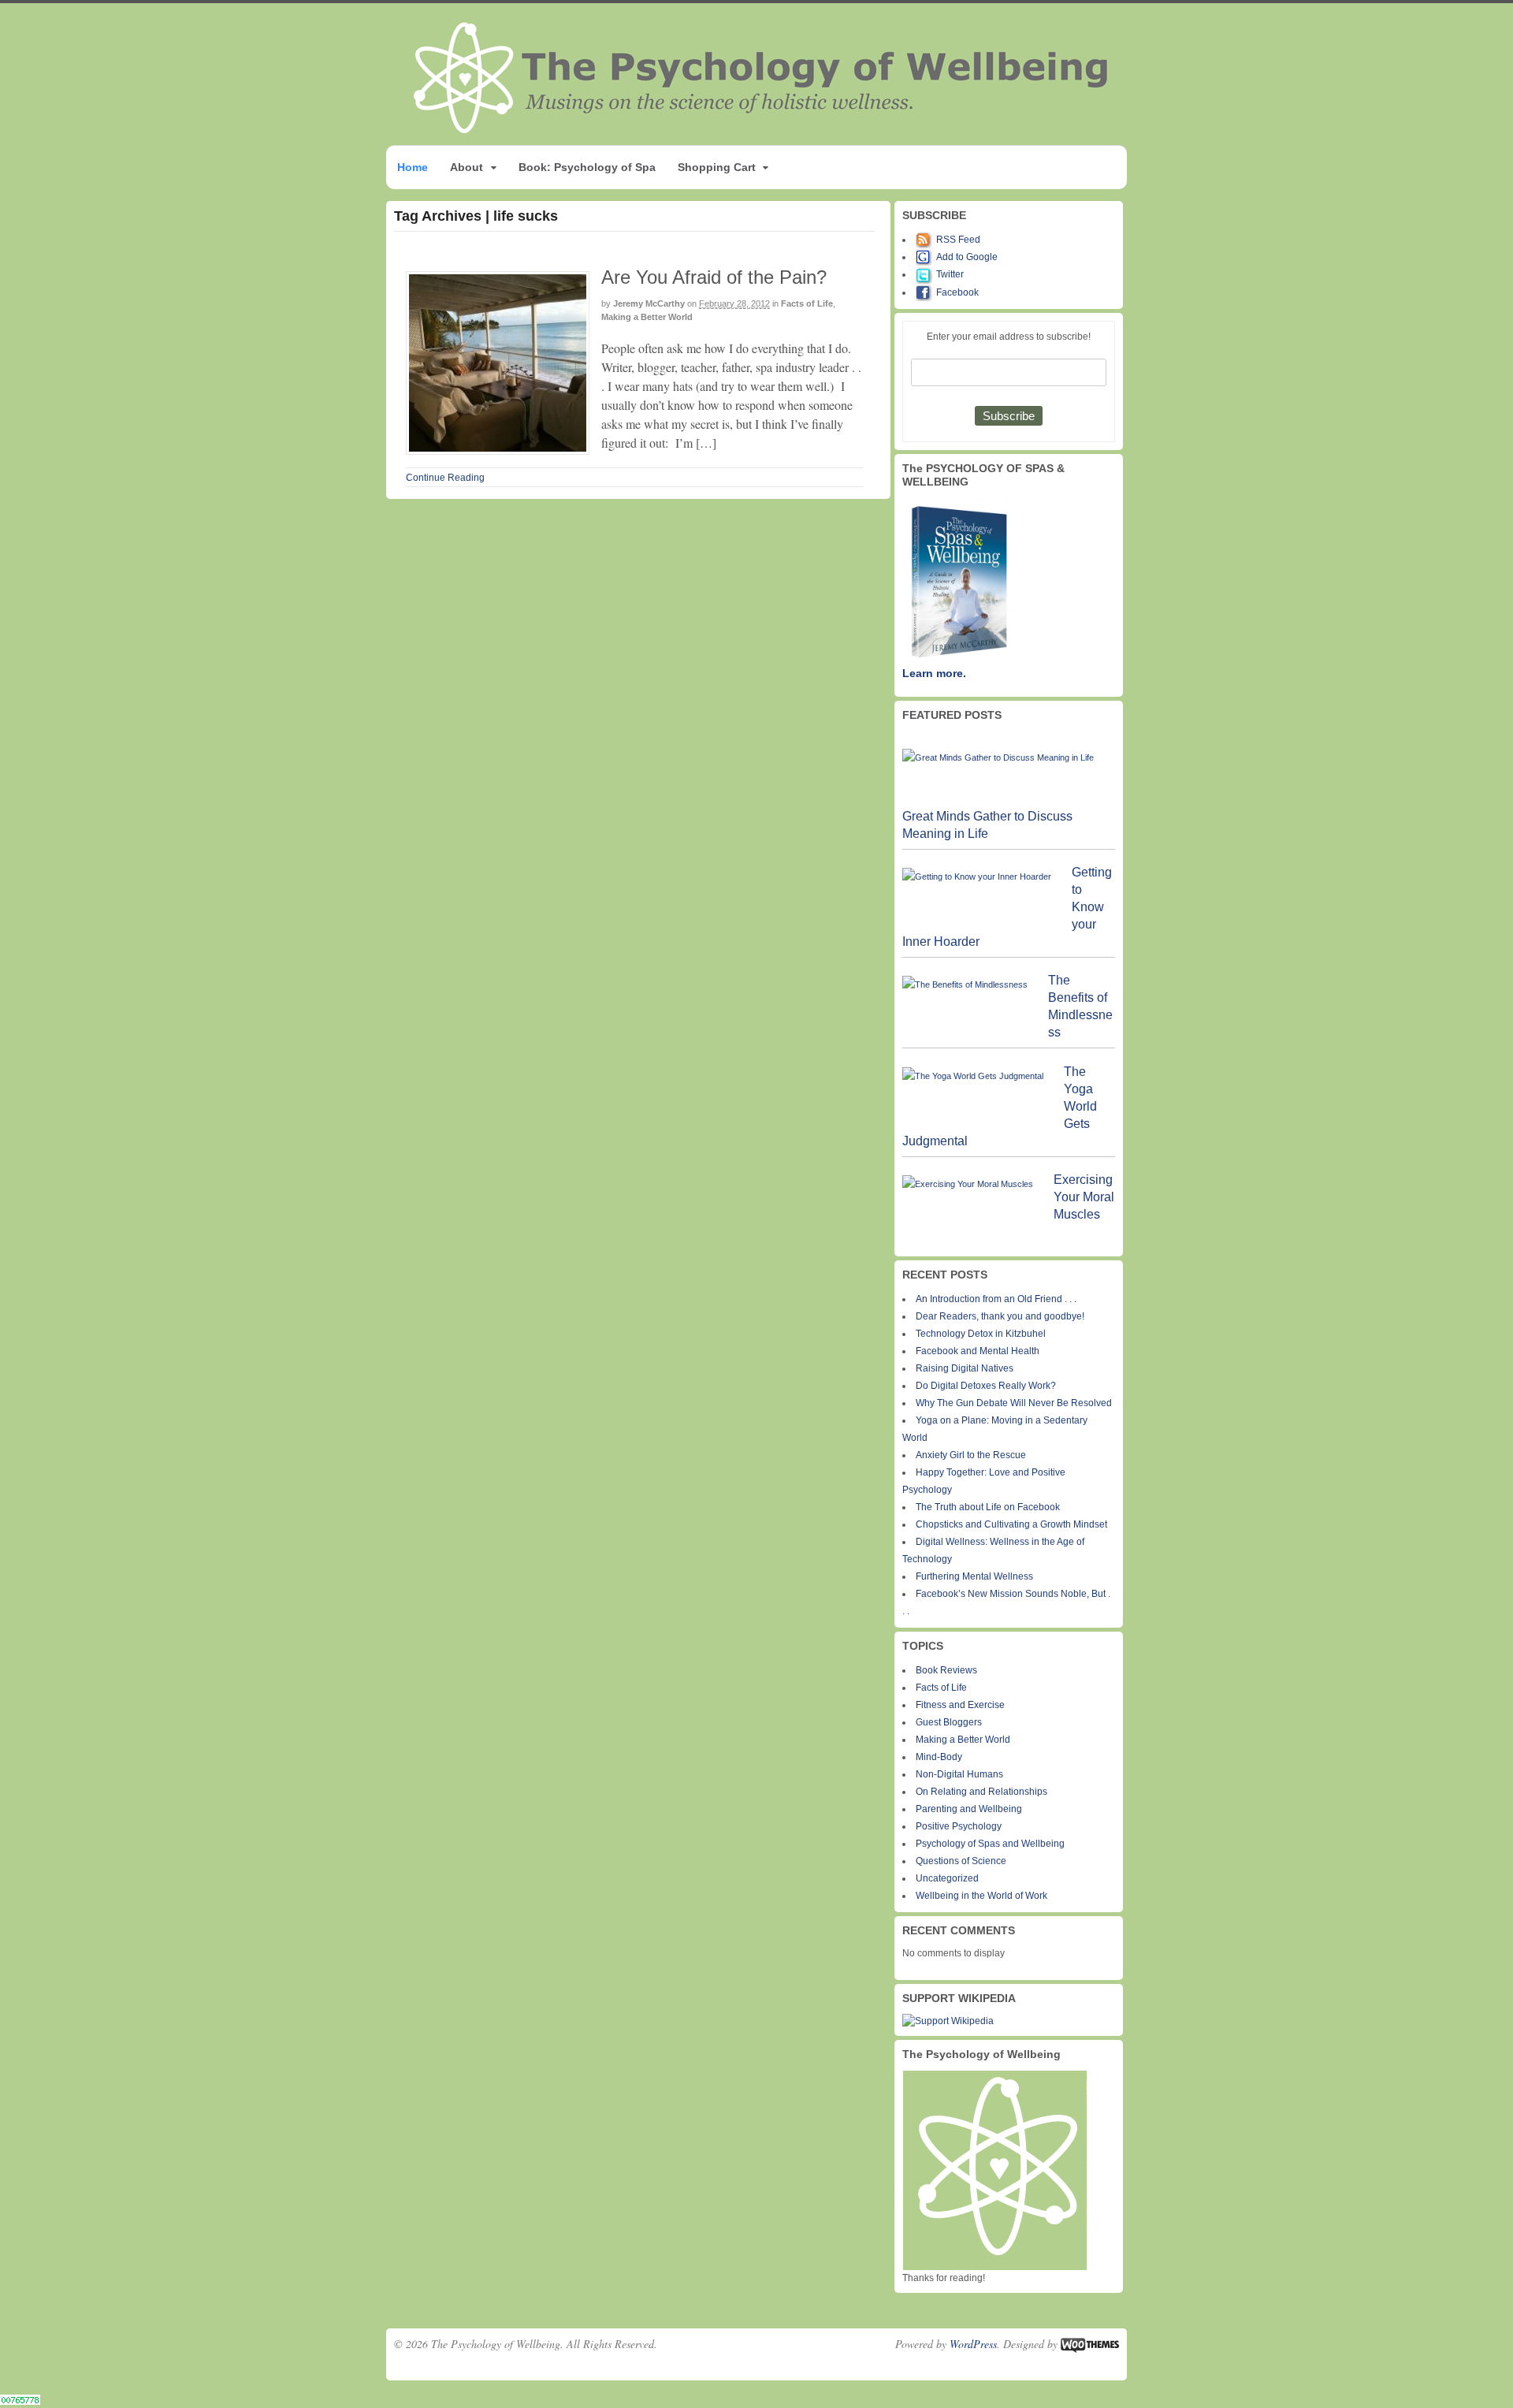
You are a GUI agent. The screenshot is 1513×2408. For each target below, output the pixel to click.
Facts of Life (807, 303)
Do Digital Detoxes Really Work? (986, 1386)
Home (413, 167)
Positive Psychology (959, 1826)
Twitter (950, 274)
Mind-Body (939, 1757)
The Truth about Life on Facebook (988, 1507)
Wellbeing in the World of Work (981, 1896)
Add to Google (967, 257)
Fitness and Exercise (960, 1705)
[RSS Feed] (926, 240)
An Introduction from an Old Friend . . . (996, 1299)
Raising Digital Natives (965, 1368)
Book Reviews (946, 1670)
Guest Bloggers (949, 1722)
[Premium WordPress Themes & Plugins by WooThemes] (1090, 2344)
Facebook (957, 292)
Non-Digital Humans (959, 1774)
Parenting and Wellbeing (969, 1809)
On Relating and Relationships (981, 1792)
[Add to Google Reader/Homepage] (926, 257)
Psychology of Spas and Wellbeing (990, 1844)
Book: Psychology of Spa (587, 167)
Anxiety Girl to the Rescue (971, 1455)
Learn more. (934, 673)
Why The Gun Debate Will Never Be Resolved (1014, 1403)
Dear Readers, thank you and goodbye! (1000, 1316)
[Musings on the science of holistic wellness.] (762, 129)
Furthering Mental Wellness (974, 1576)
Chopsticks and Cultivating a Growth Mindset (1011, 1524)
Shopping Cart (717, 167)
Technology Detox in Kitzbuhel (981, 1334)
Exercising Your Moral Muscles (1084, 1197)
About (467, 167)
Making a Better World (647, 317)
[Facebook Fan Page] (926, 292)
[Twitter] (926, 274)
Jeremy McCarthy (649, 303)
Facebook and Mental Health (978, 1351)
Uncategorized (947, 1878)
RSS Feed (958, 240)
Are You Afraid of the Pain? (714, 277)
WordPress (973, 2344)
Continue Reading (445, 478)
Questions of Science (961, 1861)
